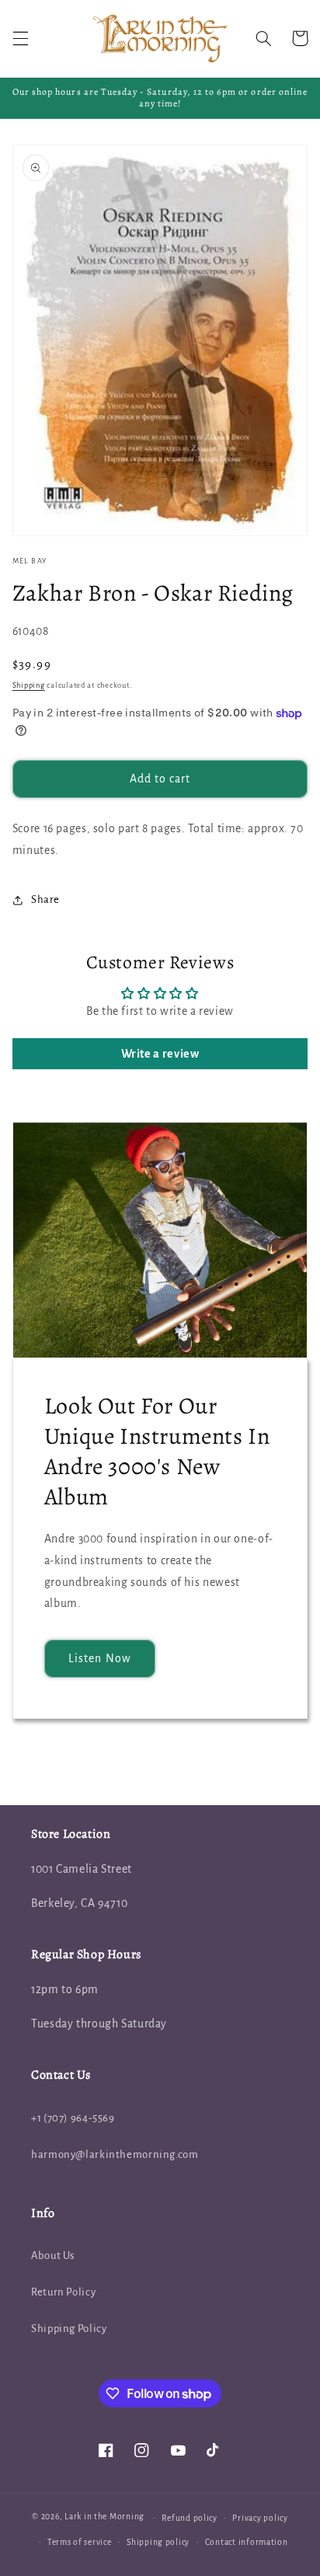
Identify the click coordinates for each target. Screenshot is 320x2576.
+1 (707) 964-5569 (73, 2118)
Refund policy (190, 2518)
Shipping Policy (69, 2329)
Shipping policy (158, 2542)
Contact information (247, 2542)
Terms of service (80, 2542)
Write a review (160, 1054)
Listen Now (100, 1658)
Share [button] (45, 899)
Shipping (29, 685)
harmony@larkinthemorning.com (115, 2154)
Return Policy (63, 2292)
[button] (20, 38)
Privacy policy (260, 2518)
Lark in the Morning (104, 2517)
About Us (53, 2255)
